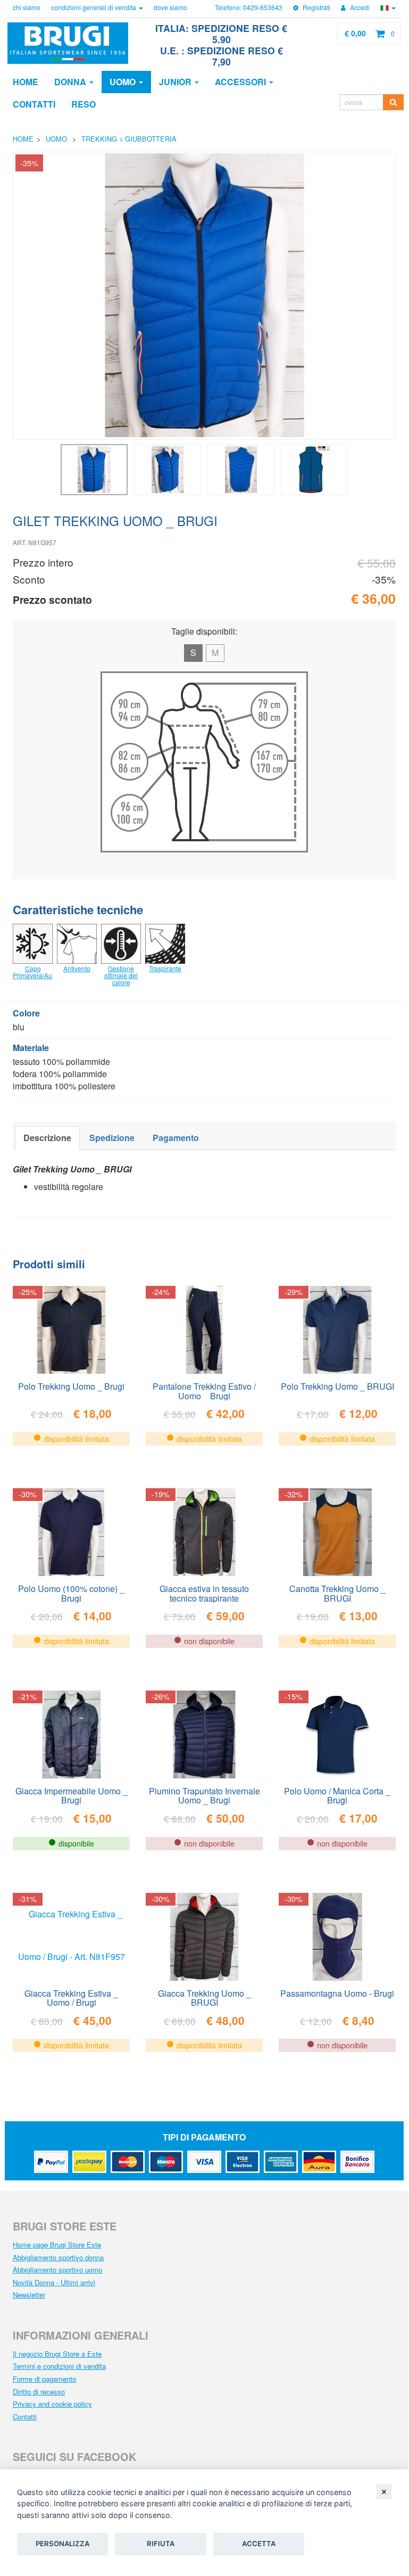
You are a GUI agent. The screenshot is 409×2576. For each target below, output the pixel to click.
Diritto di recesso (39, 2392)
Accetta (259, 2544)
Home (26, 82)
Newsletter (29, 2295)
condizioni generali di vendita (94, 7)
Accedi (359, 7)
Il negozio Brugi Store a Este (57, 2354)
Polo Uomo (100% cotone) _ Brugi (71, 1593)
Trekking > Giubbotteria (129, 139)
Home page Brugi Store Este (57, 2245)
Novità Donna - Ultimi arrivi (54, 2282)
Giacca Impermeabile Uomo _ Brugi (72, 1795)
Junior (176, 82)
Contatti (25, 2417)
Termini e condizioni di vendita (59, 2366)
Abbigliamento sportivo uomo (57, 2270)
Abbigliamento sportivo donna (58, 2257)
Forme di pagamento (44, 2379)
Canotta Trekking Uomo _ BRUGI (337, 1593)
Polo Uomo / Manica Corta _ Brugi (337, 1795)
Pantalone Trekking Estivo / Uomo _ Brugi (204, 1390)
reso (84, 104)
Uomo (124, 82)
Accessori (241, 82)
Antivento (77, 968)
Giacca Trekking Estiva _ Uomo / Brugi (71, 1997)
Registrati (316, 7)
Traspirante (165, 968)
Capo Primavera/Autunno (41, 972)
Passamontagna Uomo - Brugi (337, 1993)
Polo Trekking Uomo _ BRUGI (337, 1386)
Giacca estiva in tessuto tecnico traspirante (204, 1593)
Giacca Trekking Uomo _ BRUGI (204, 1997)
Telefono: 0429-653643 (249, 7)
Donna (71, 82)
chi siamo (27, 7)
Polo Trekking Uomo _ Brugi (71, 1386)
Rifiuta (161, 2544)
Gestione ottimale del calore (121, 975)
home (23, 139)
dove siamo (170, 7)
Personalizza (62, 2544)
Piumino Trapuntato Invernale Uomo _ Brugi (204, 1795)
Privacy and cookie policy (52, 2404)
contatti (34, 104)
